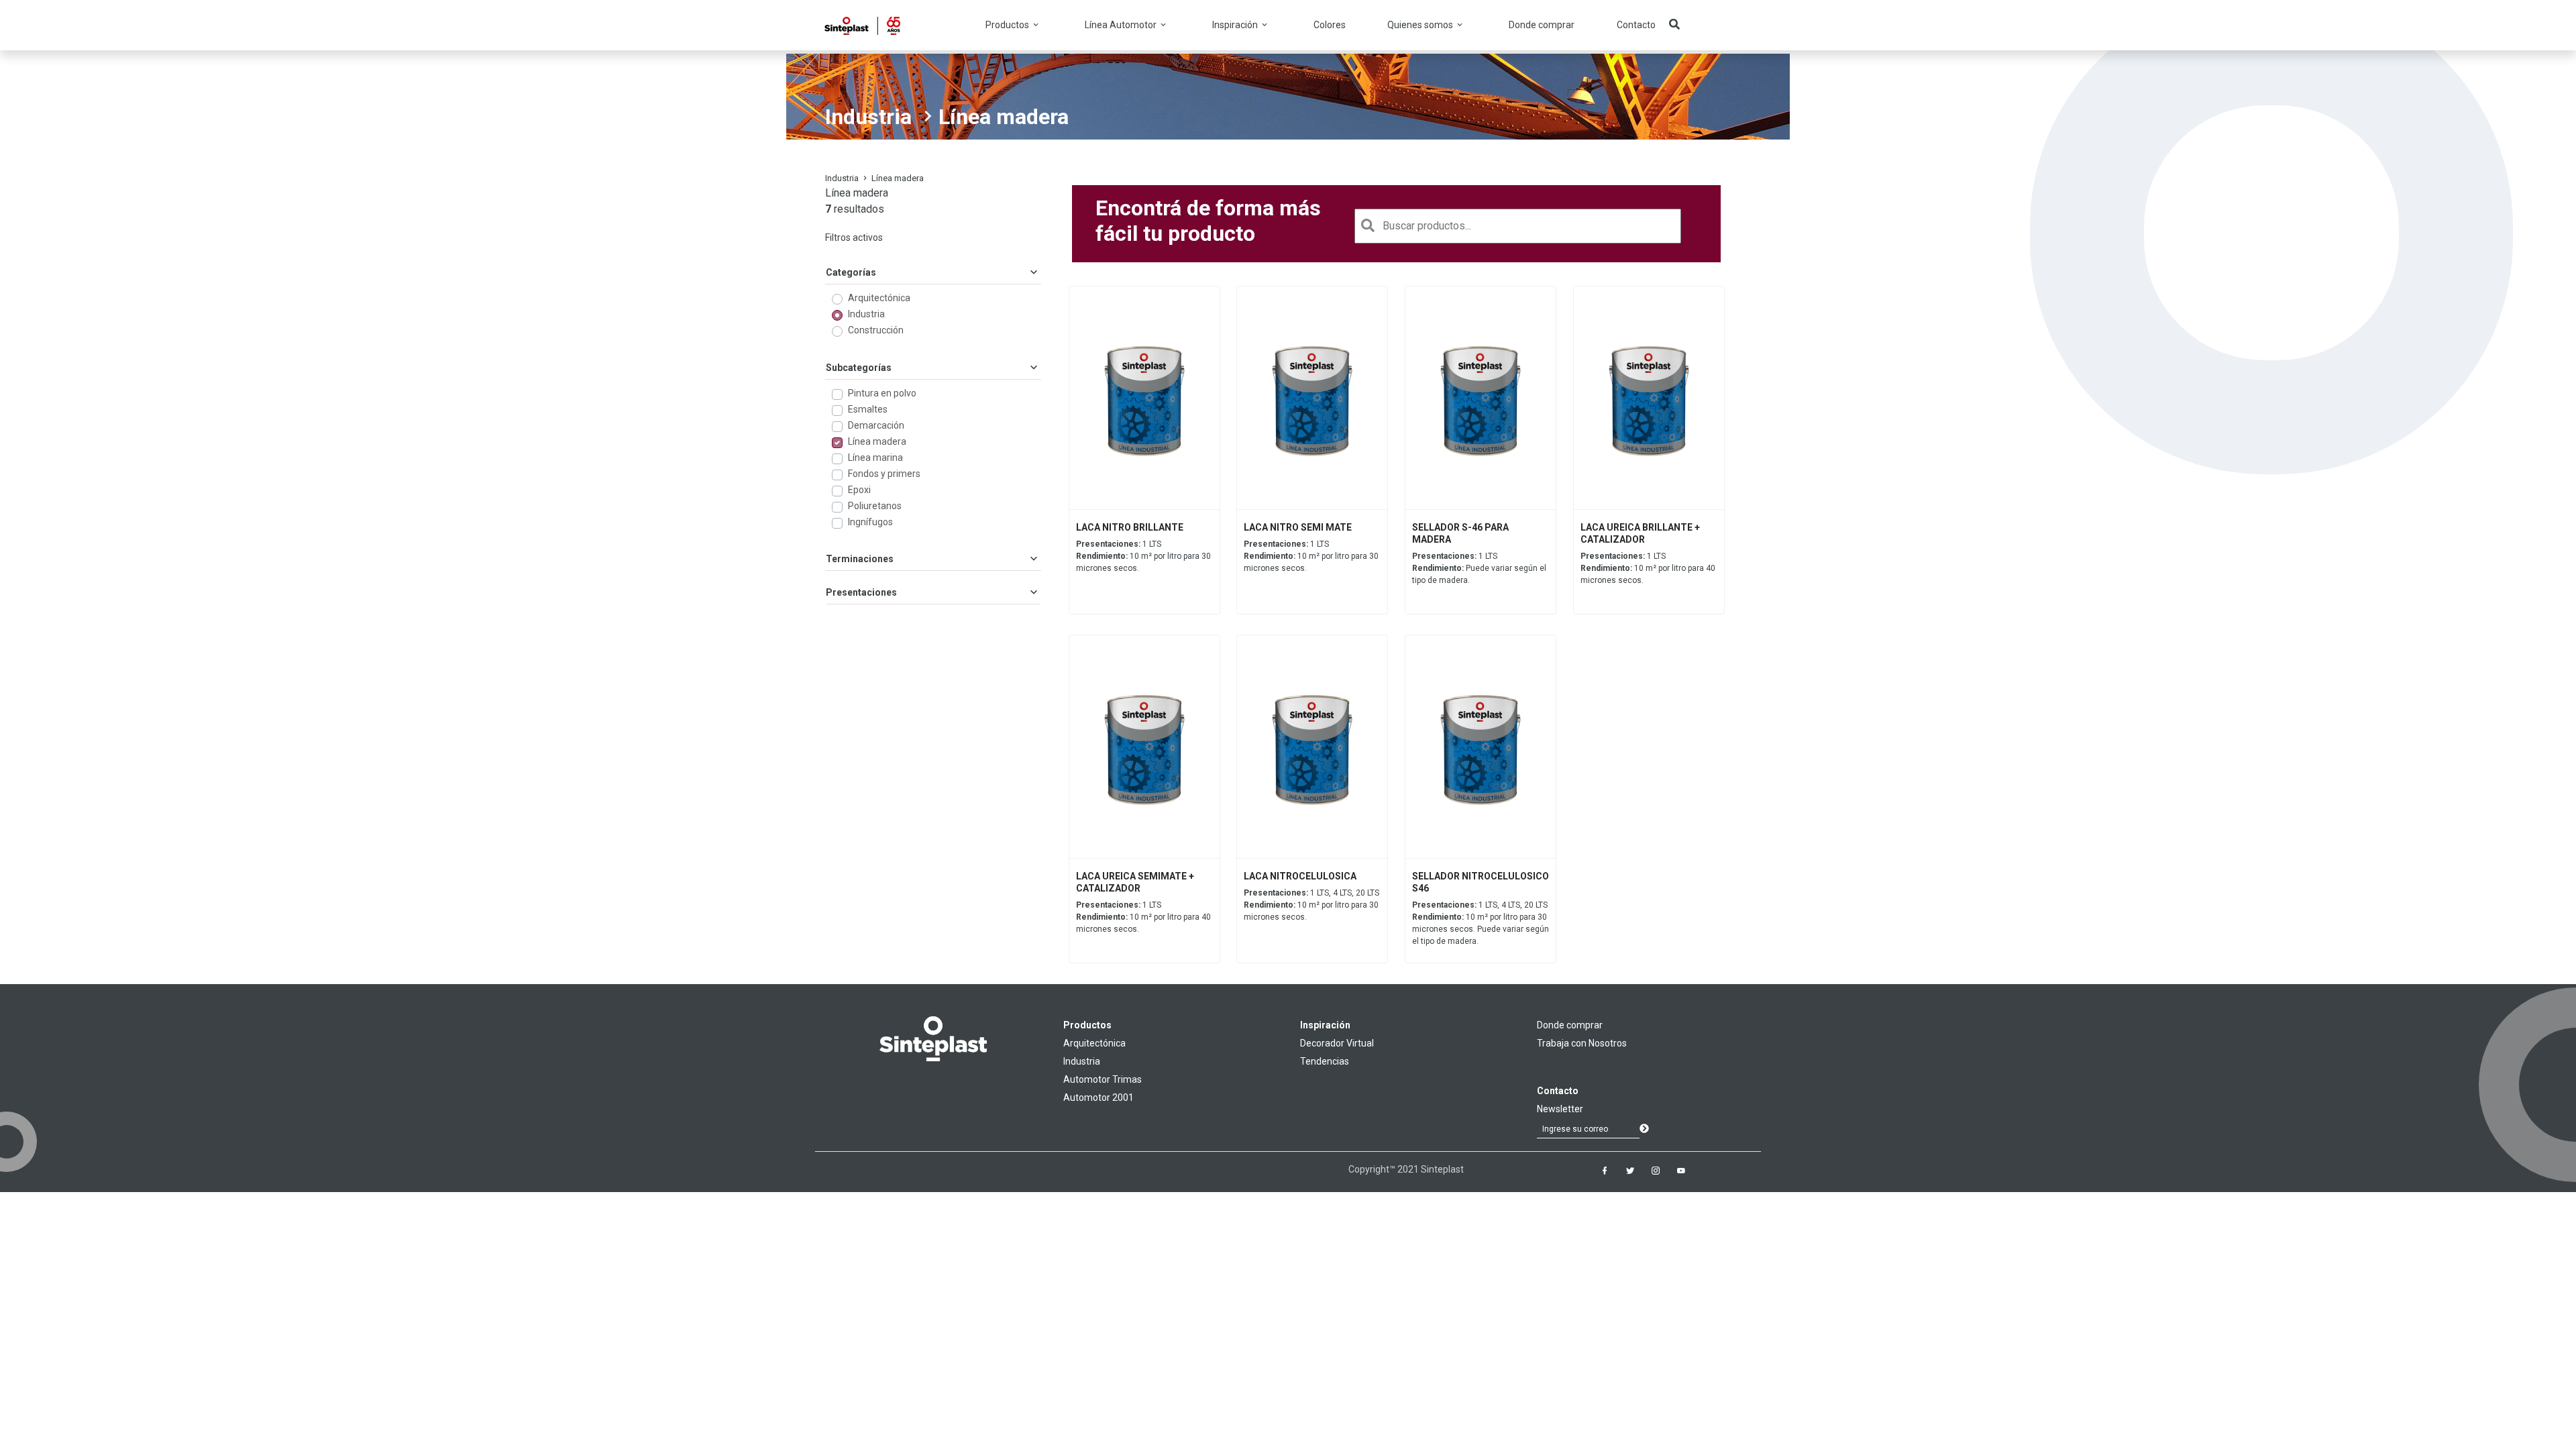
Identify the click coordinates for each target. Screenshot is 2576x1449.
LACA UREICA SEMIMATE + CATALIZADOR (1135, 882)
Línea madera (877, 441)
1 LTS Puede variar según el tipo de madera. (1479, 568)
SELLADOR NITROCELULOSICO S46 (1481, 882)
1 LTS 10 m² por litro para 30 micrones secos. (1143, 556)
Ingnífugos (870, 522)
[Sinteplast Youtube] (1681, 1171)
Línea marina (875, 458)
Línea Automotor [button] (1122, 25)
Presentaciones (861, 592)
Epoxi (859, 490)
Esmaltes (868, 409)
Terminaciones (860, 559)
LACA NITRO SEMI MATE (1298, 527)
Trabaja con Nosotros (1582, 1043)
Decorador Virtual (1337, 1043)
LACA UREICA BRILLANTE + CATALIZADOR (1640, 533)
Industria (868, 117)
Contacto (1636, 25)
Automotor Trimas (1103, 1079)
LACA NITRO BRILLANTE (1130, 527)
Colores (1330, 25)
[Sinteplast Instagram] (1656, 1171)
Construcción (876, 330)
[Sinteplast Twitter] (1630, 1171)
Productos (1087, 1025)
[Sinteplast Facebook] (1605, 1171)
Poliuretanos (875, 506)
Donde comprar (1542, 25)
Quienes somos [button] (1421, 25)
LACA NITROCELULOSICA (1300, 876)
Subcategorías (859, 368)
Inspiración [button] (1236, 25)
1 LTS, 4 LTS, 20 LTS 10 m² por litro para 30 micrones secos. (1311, 905)
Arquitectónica (879, 298)
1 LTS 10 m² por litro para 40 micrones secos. (1648, 568)
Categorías (851, 272)
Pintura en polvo (882, 393)
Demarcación (876, 425)
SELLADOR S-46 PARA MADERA (1460, 533)
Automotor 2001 (1098, 1097)
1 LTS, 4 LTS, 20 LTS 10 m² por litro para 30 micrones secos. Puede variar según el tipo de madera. (1481, 923)
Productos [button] (1008, 25)
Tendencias (1325, 1061)
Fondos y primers (884, 474)
